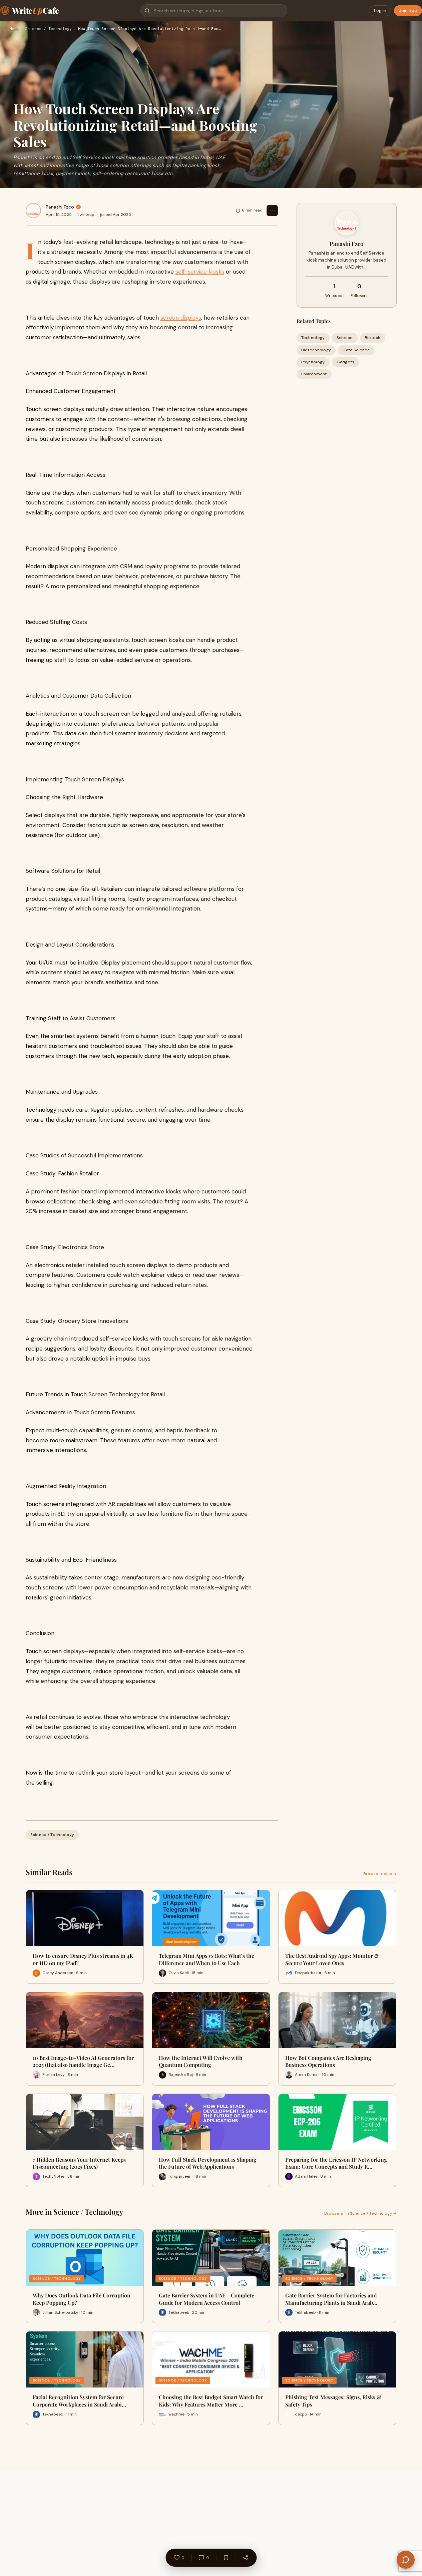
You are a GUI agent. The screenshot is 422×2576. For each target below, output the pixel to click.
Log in (380, 11)
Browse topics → (380, 1874)
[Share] (246, 2558)
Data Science (356, 350)
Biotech (373, 338)
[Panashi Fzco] (33, 211)
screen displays (181, 318)
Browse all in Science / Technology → (360, 2213)
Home (14, 29)
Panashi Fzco (60, 207)
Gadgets (346, 362)
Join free (408, 11)
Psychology (313, 362)
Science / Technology (48, 29)
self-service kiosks (200, 272)
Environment (314, 374)
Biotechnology (316, 350)
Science (345, 338)
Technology (313, 338)
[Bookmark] (226, 2558)
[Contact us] (406, 2560)
